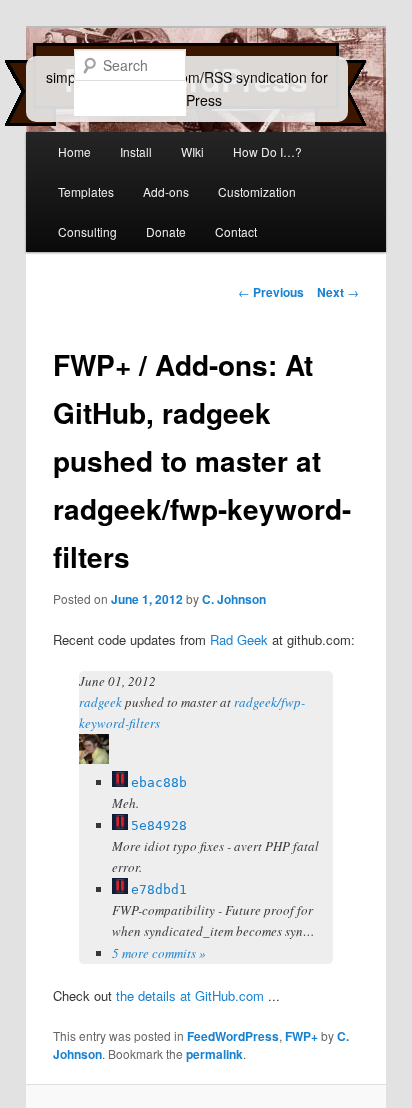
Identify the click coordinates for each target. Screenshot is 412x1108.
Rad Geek (239, 639)
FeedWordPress (233, 1036)
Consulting (87, 231)
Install (136, 151)
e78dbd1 (159, 889)
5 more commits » (159, 953)
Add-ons (166, 191)
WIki (192, 151)
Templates (86, 191)
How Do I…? (267, 151)
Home (74, 151)
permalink (214, 1054)
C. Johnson (234, 599)
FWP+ (301, 1036)
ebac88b (159, 782)
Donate (166, 231)
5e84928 (159, 825)
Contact (236, 231)
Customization (257, 191)
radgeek (100, 702)
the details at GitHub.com (190, 995)
